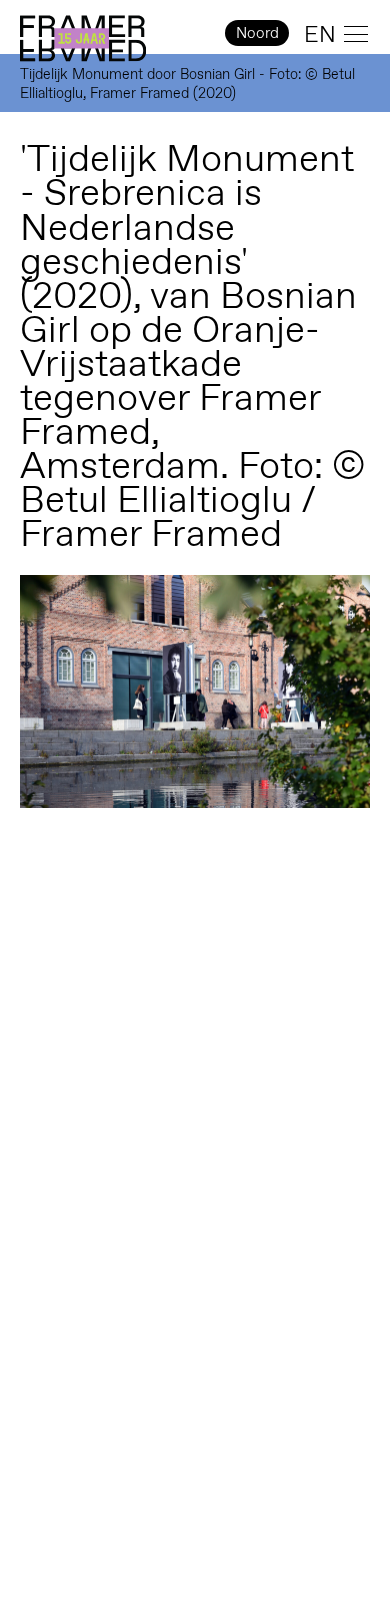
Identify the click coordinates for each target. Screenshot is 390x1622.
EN (320, 34)
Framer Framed (83, 39)
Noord (257, 32)
